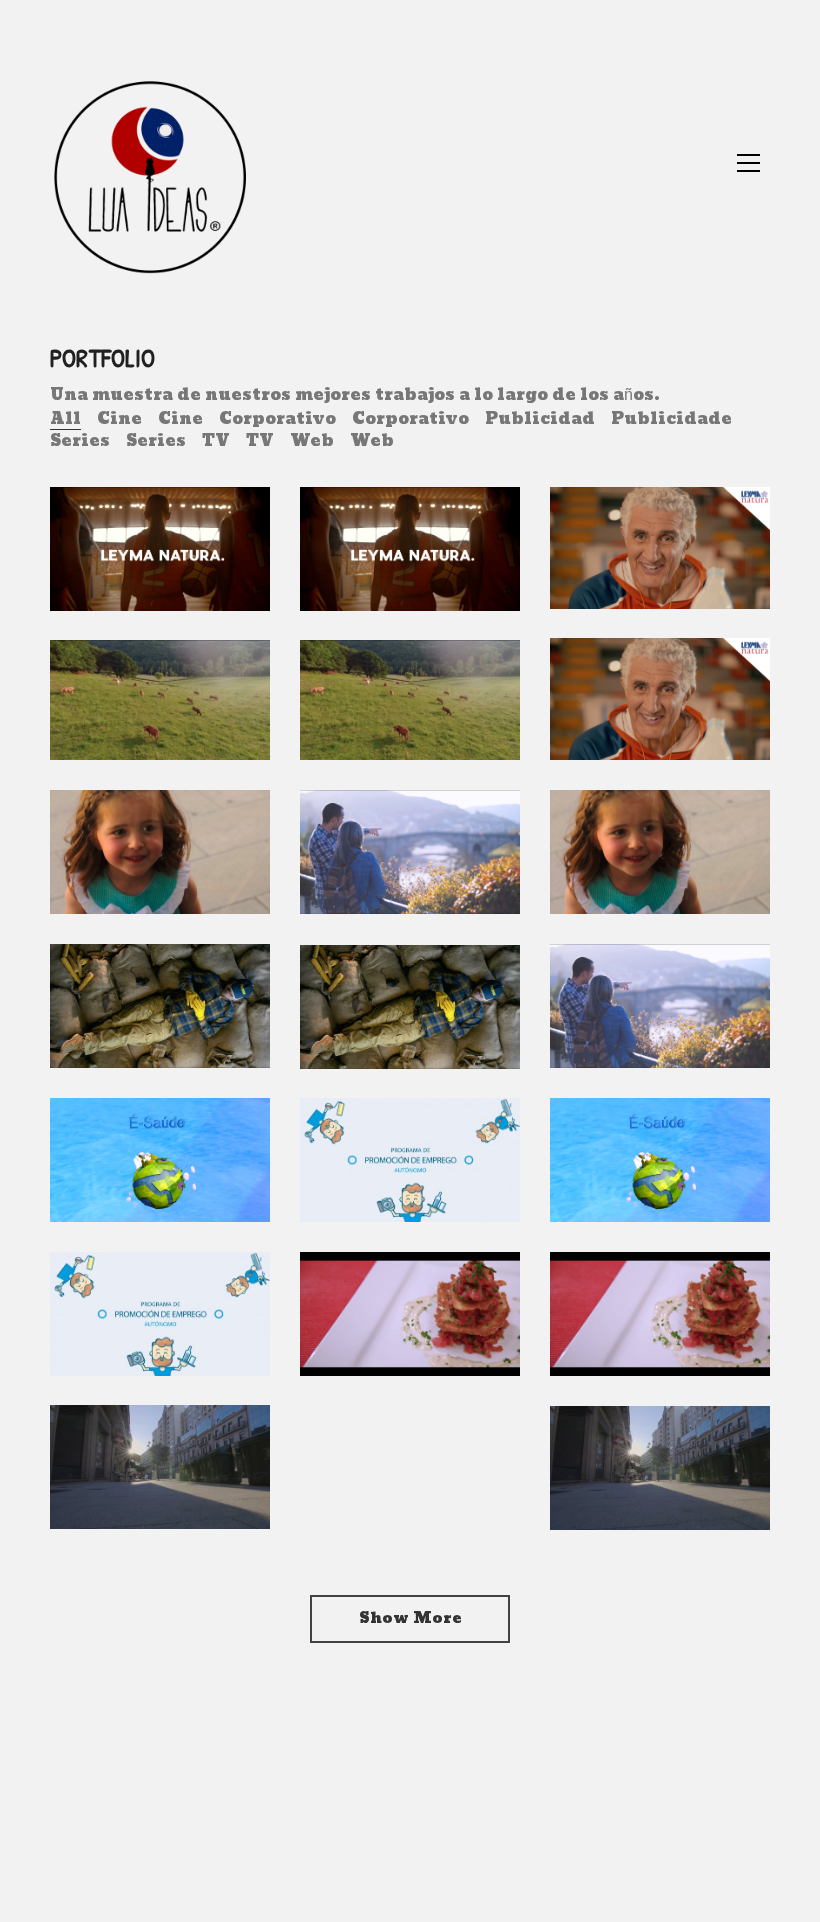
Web (312, 440)
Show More (410, 1618)
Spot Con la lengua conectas (141, 857)
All (65, 418)
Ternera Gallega (123, 716)
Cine (119, 418)
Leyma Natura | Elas (404, 566)
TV (216, 440)
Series (80, 440)
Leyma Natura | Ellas (154, 566)
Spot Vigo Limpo (157, 1497)
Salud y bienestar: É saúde (641, 1165)
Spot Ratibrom (152, 1036)
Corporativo (277, 418)
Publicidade (671, 418)
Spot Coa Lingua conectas (631, 857)
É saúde (121, 1190)
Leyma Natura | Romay (654, 565)
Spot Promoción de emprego (409, 1177)
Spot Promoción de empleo (159, 1331)
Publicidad (540, 418)
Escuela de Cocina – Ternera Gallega (386, 1307)
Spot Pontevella (389, 870)
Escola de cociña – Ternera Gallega (631, 1307)
